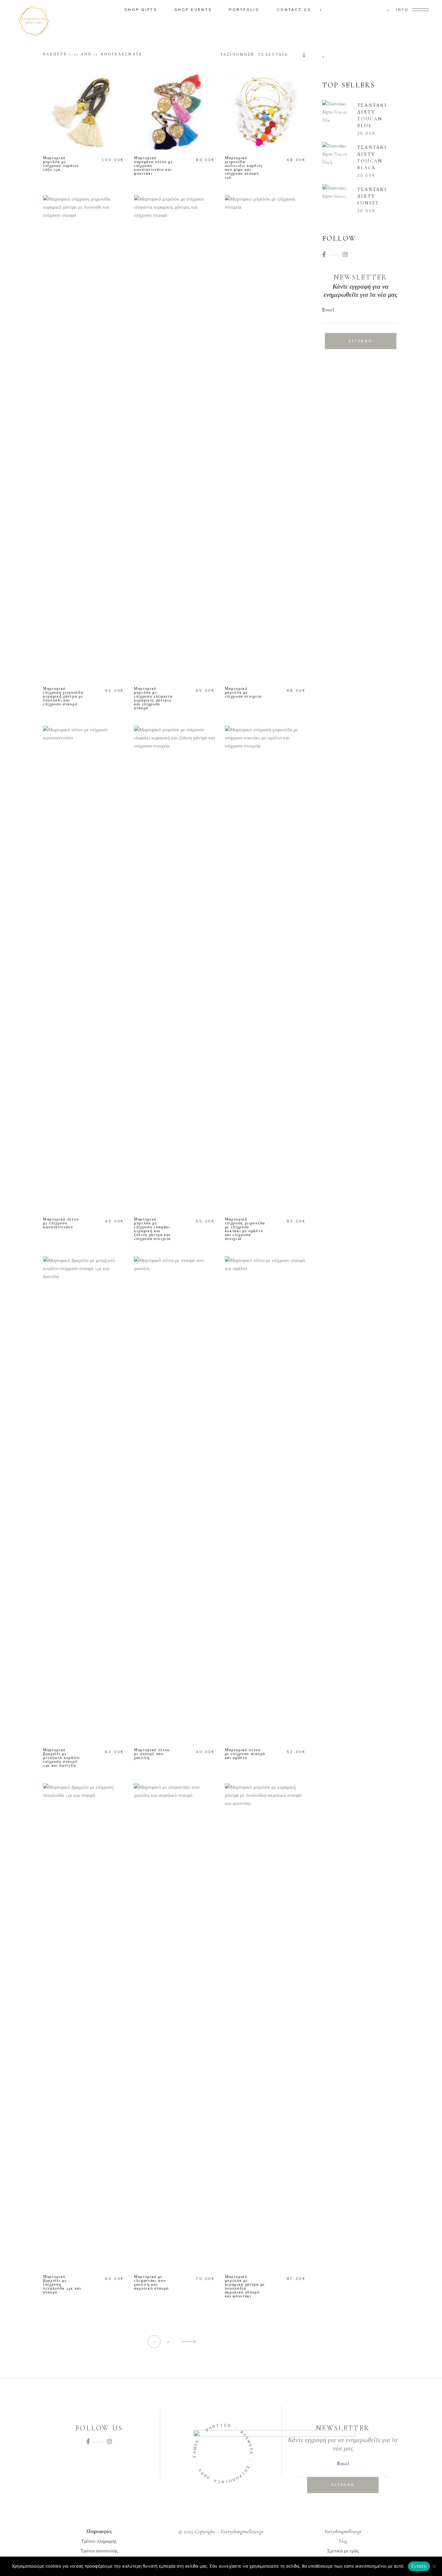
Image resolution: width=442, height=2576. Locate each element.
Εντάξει (419, 2566)
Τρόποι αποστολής (99, 2551)
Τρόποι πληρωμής (99, 2541)
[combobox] (261, 55)
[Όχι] (434, 2566)
